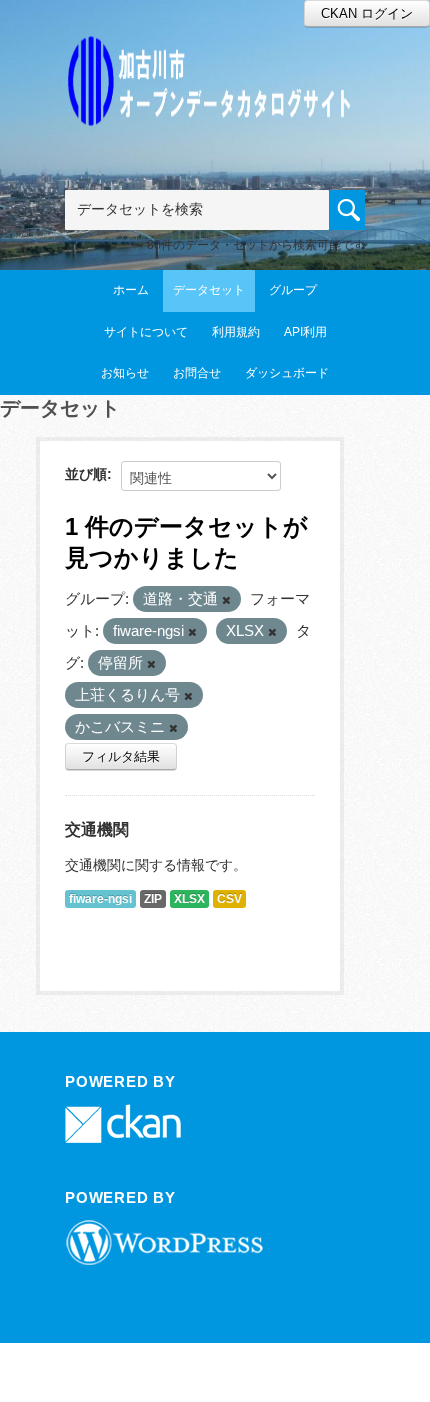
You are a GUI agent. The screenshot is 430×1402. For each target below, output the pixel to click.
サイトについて (146, 332)
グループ (293, 290)
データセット (209, 290)
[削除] (226, 600)
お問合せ (197, 373)
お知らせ (125, 373)
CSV (229, 899)
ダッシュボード (287, 373)
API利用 (305, 332)
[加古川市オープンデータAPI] (215, 56)
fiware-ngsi (100, 899)
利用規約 (236, 332)
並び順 (86, 474)
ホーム (131, 290)
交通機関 (97, 829)
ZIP (153, 899)
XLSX (189, 899)
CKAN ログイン (367, 13)
